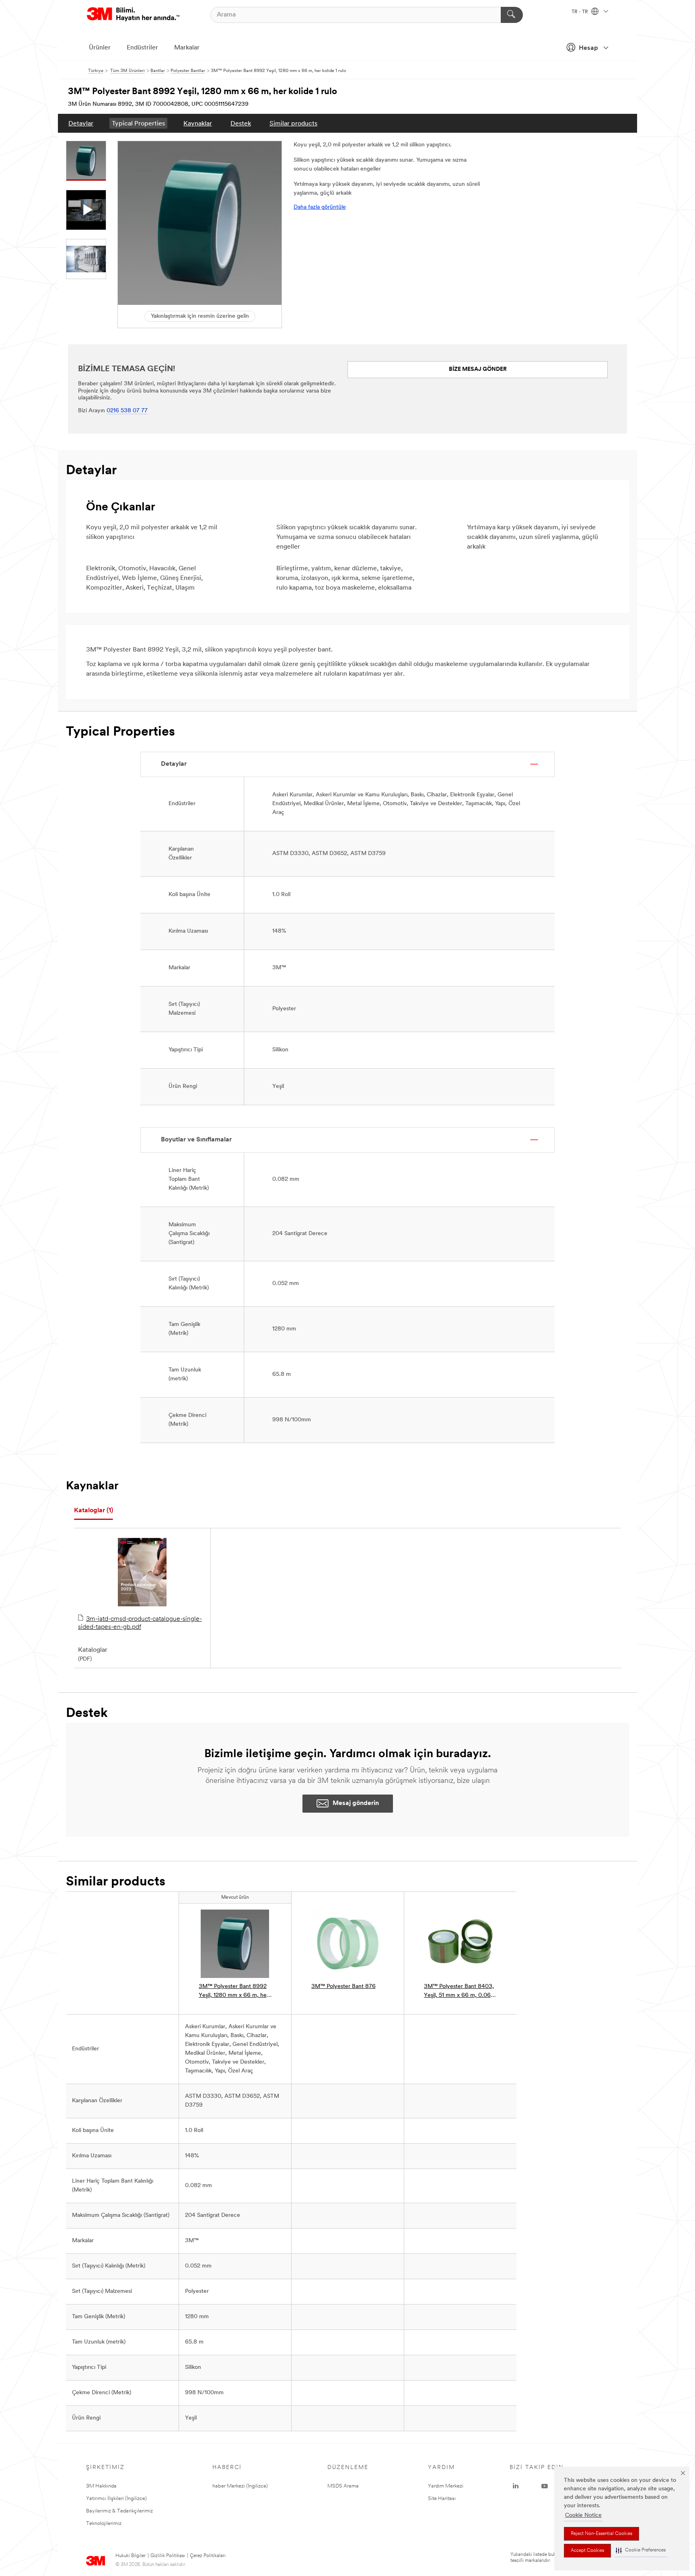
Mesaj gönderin (356, 1803)
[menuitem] (81, 123)
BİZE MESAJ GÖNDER (478, 369)
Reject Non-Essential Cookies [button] (601, 2534)
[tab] (94, 1511)
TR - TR (580, 12)
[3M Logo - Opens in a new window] (133, 15)
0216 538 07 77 (127, 411)
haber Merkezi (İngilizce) (240, 2486)
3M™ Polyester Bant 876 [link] (343, 1987)
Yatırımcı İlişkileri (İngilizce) (116, 2499)
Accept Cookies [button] (587, 2551)
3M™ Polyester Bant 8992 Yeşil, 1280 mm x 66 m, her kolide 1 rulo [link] (234, 1992)
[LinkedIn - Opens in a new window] (516, 2486)
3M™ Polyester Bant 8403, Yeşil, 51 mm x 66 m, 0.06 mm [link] (459, 1992)
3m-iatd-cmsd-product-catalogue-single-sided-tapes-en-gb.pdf (140, 1623)
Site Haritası (442, 2499)
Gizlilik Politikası (168, 2556)
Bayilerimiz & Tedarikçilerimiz (119, 2511)
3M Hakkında (101, 2486)
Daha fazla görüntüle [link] (320, 207)
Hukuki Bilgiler (131, 2556)
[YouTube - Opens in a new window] (545, 2486)
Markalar (187, 48)
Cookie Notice (583, 2515)
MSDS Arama (343, 2486)
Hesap (588, 48)
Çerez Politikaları (208, 2556)
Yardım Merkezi (446, 2486)
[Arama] (512, 15)
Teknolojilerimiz (104, 2524)
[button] (641, 2550)
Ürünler (100, 48)
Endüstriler (142, 48)
